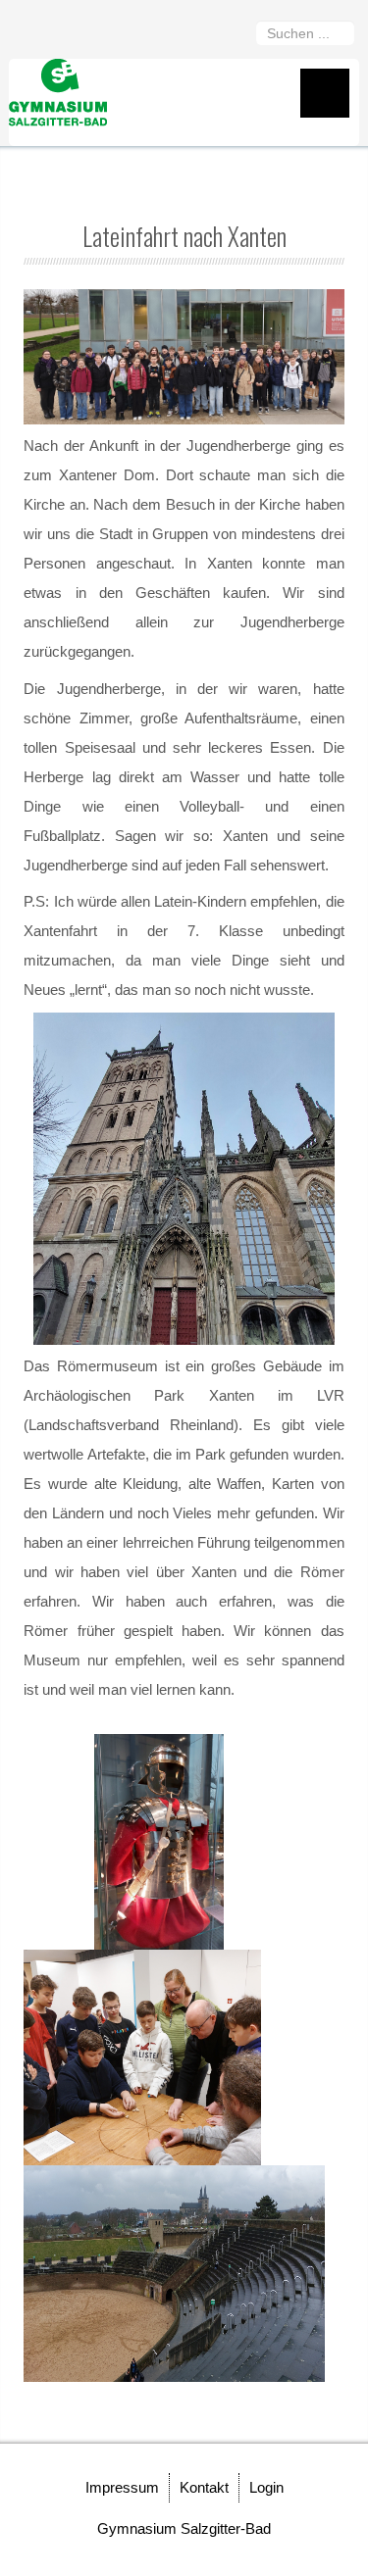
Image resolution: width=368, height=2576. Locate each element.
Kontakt (204, 2487)
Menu (325, 93)
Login (266, 2487)
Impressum (122, 2487)
